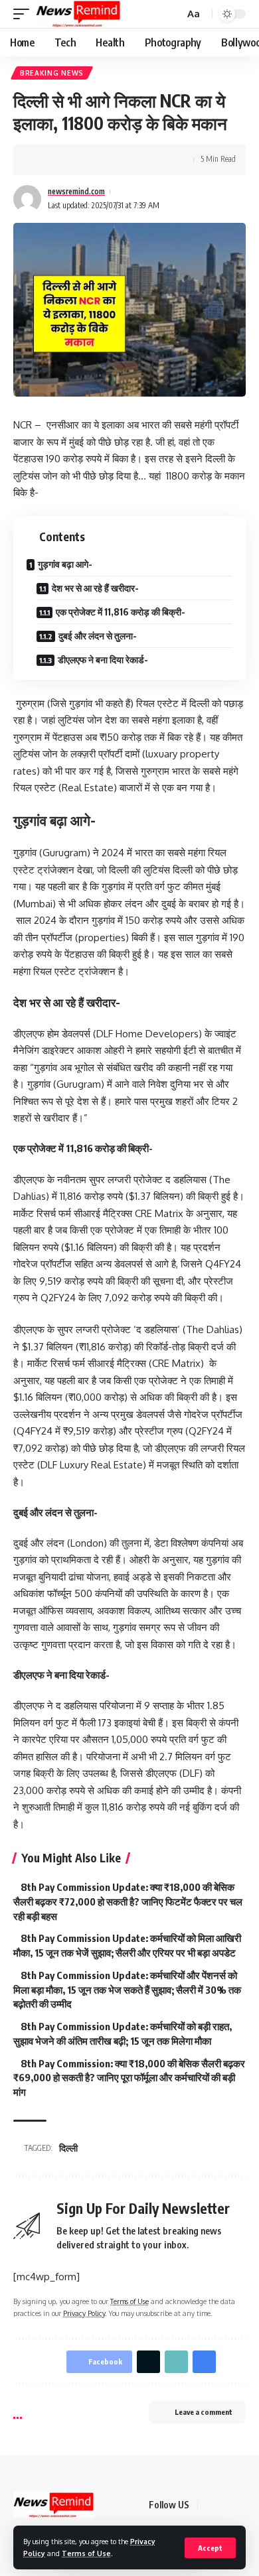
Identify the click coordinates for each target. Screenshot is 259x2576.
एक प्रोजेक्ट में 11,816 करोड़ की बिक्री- (121, 612)
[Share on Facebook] (43, 160)
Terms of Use (86, 2553)
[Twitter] (226, 2505)
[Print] (105, 160)
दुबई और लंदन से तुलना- (98, 636)
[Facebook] (210, 2505)
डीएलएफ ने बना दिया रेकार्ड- (103, 660)
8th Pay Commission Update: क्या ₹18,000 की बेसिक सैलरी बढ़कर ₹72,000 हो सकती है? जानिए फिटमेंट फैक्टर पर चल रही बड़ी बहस (128, 1901)
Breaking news (52, 73)
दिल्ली (68, 2148)
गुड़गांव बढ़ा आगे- (65, 564)
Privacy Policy (84, 2313)
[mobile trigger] (25, 14)
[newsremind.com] (78, 14)
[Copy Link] (84, 160)
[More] (126, 160)
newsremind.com (76, 191)
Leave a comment (204, 2412)
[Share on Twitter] (64, 160)
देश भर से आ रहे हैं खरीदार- (95, 588)
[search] (173, 14)
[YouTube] (242, 2505)
